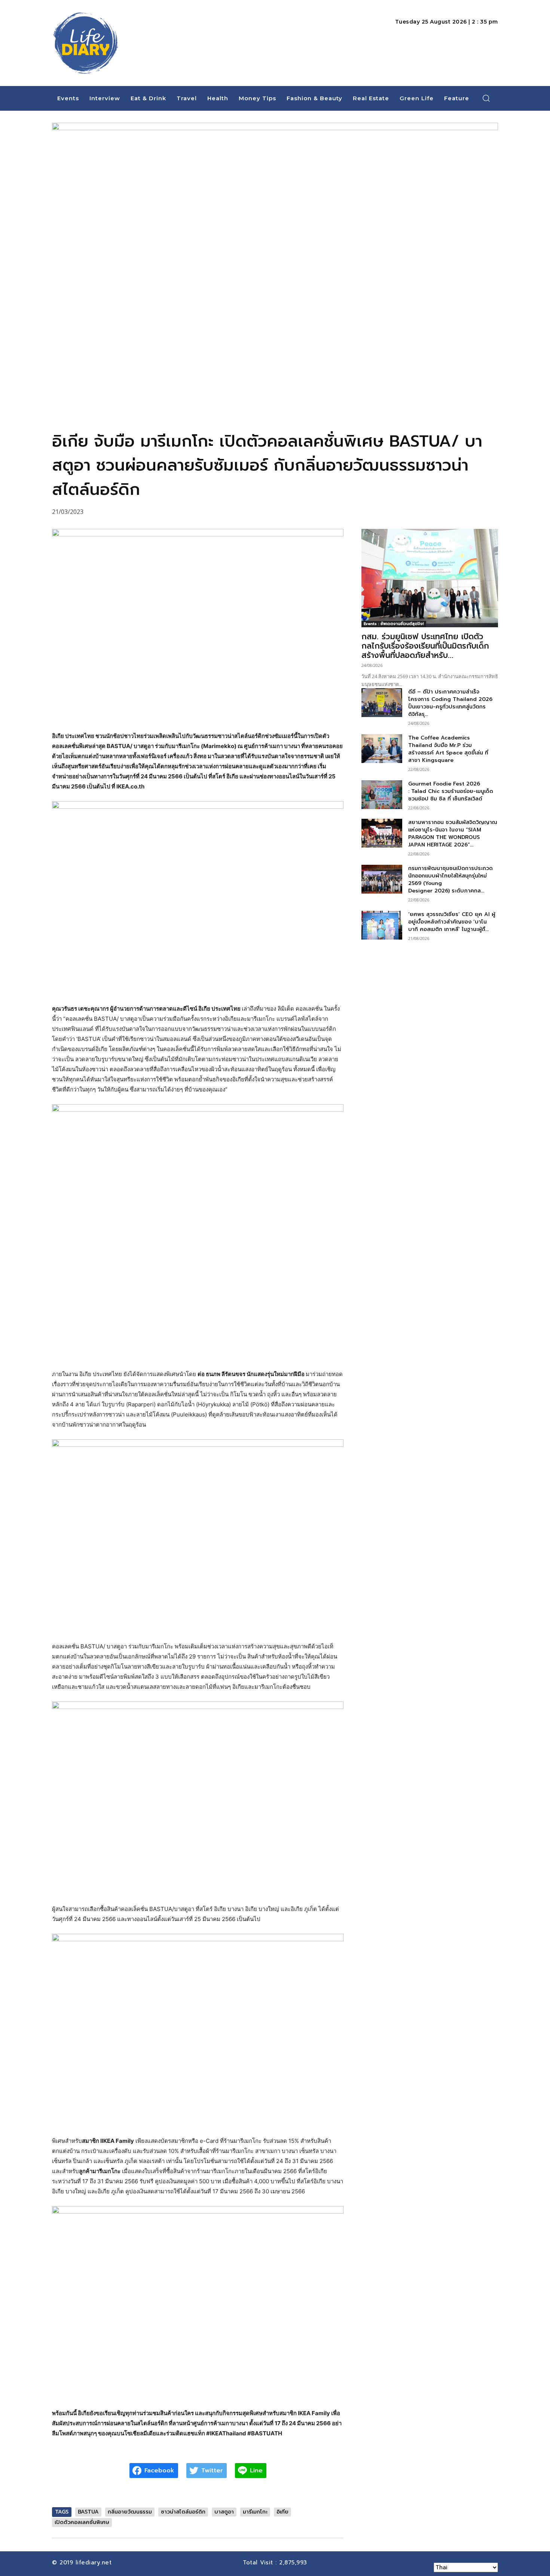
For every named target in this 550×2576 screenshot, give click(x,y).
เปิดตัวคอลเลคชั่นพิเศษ (82, 2522)
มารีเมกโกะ (255, 2512)
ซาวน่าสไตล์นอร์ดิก (183, 2512)
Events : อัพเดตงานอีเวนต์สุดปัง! (394, 624)
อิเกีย (282, 2512)
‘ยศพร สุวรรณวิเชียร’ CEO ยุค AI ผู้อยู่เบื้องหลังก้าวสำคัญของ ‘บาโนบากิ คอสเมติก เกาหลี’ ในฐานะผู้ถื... (452, 922)
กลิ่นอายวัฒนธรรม (130, 2512)
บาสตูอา (224, 2512)
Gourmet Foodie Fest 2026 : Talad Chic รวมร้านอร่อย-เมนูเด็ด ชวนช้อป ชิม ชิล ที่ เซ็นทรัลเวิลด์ (451, 791)
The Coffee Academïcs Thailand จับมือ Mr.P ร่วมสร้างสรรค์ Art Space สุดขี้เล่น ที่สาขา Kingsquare (448, 749)
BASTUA (88, 2512)
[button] (486, 98)
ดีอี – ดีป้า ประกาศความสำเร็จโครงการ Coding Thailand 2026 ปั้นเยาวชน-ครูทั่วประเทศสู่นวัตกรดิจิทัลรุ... (450, 703)
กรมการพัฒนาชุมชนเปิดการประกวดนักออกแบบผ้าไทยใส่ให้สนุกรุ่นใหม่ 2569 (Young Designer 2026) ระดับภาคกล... (450, 880)
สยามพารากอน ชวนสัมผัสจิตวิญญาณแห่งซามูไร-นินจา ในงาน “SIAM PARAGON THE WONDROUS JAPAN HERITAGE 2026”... (453, 834)
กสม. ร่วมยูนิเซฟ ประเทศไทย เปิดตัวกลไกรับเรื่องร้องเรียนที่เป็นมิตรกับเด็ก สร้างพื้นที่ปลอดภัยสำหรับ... (425, 646)
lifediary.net (95, 2563)
